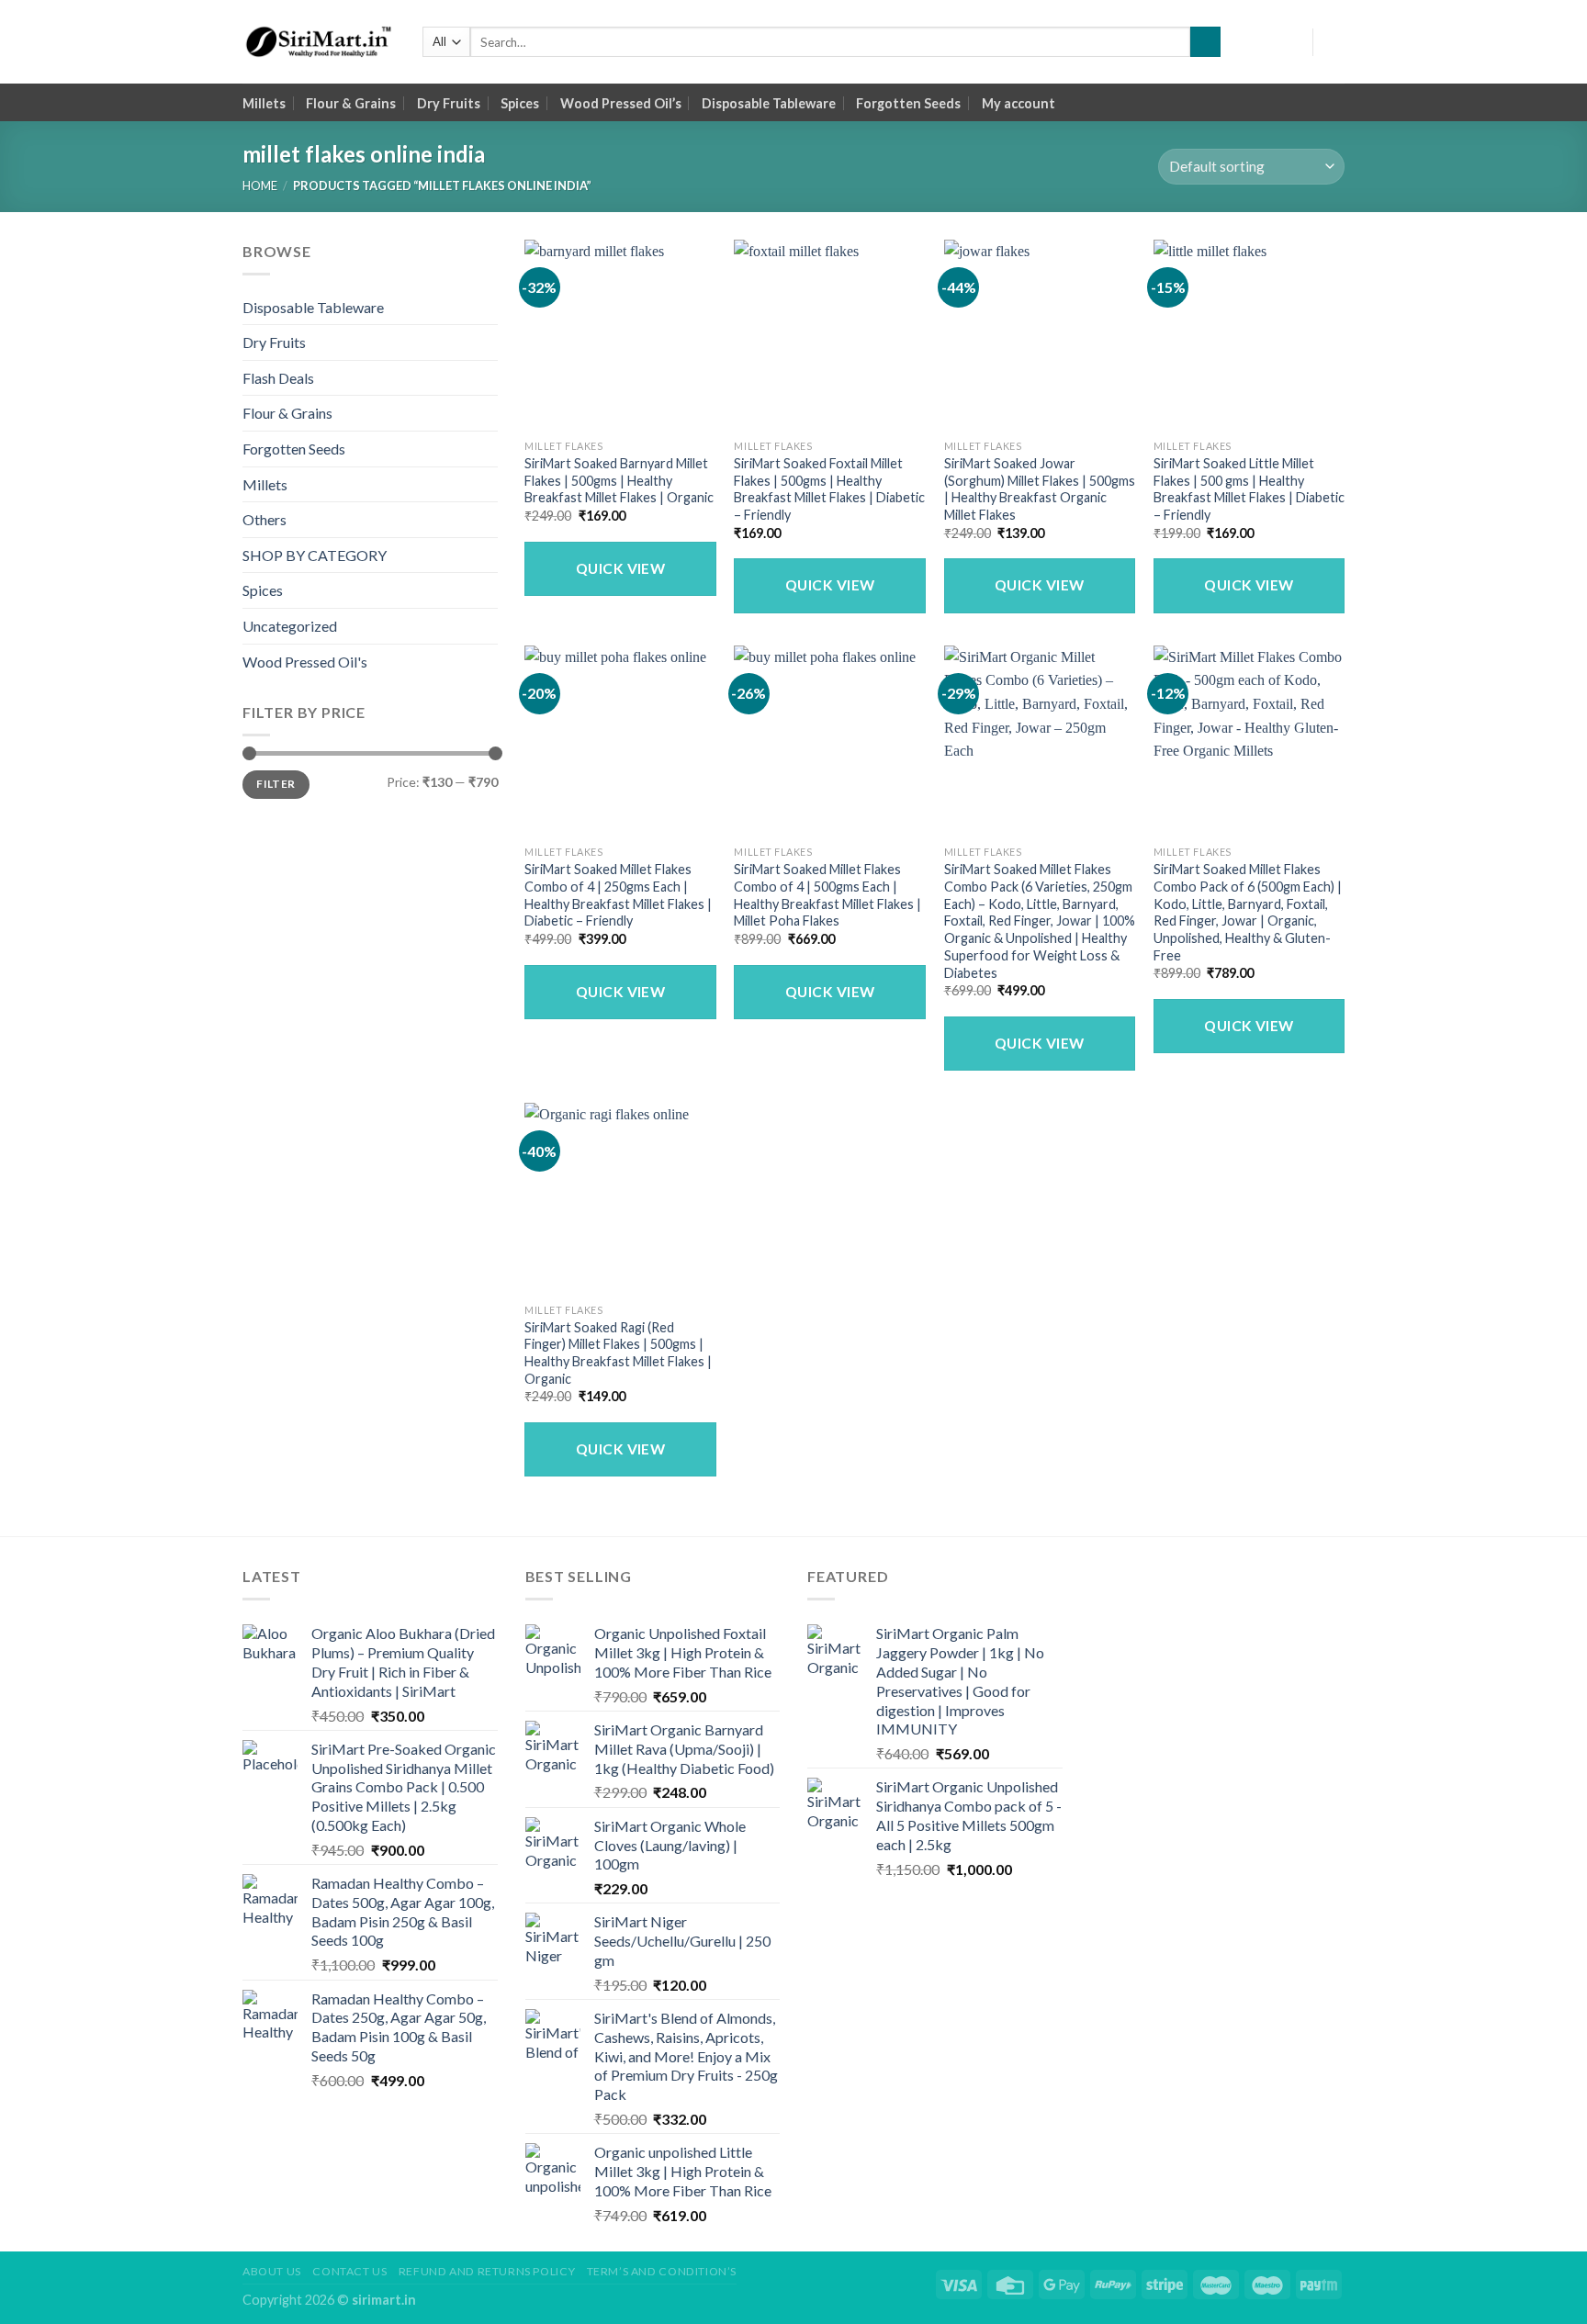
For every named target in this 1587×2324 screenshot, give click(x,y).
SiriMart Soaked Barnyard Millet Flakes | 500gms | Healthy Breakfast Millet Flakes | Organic (619, 480)
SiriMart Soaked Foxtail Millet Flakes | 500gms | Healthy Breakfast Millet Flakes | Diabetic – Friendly (829, 489)
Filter (276, 784)
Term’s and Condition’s (662, 2271)
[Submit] (1205, 42)
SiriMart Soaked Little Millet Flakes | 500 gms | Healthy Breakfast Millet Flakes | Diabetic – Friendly (1249, 489)
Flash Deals (278, 378)
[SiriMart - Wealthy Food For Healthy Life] (319, 42)
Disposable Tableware (769, 103)
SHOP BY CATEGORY (315, 555)
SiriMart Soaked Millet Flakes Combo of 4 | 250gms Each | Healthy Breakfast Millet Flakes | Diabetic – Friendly (618, 895)
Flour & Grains (351, 103)
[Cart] (1335, 42)
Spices (520, 103)
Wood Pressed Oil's (305, 662)
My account (1019, 103)
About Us (272, 2271)
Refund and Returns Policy (487, 2271)
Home (260, 185)
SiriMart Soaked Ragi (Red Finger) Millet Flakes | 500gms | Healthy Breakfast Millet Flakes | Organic (618, 1353)
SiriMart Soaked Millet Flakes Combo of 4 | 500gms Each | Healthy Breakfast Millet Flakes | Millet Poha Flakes (827, 895)
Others (264, 519)
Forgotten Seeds (908, 103)
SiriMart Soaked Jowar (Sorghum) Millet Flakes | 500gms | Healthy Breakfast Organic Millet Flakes (1040, 489)
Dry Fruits (449, 103)
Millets (264, 103)
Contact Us (349, 2271)
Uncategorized (290, 626)
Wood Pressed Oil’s (621, 103)
